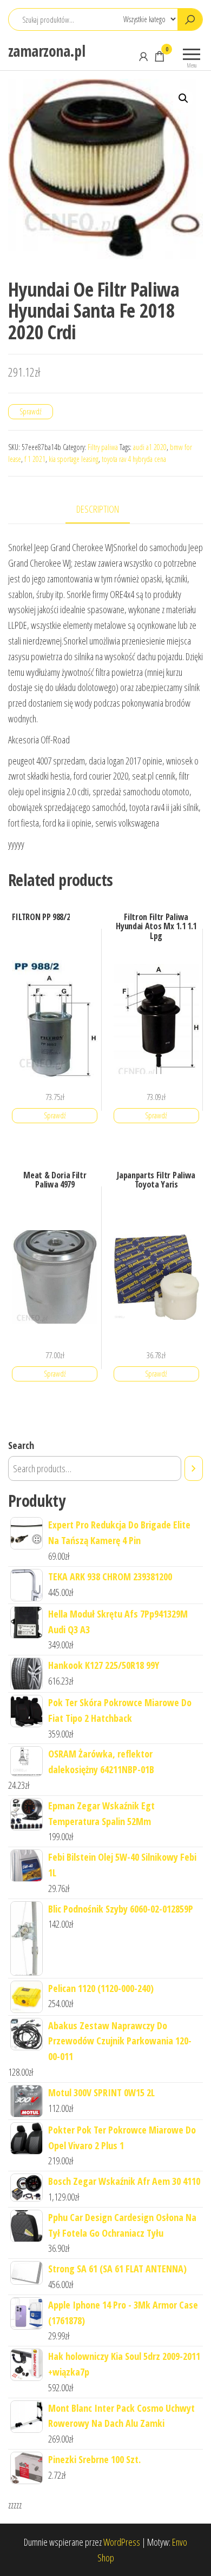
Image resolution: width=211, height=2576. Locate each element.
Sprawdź (31, 411)
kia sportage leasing (74, 459)
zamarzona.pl (47, 51)
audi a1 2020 (150, 447)
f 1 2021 (35, 459)
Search (21, 1445)
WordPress (122, 2542)
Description (98, 509)
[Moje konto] (143, 56)
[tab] (106, 510)
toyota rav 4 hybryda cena (134, 459)
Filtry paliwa (103, 447)
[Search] (194, 1468)
